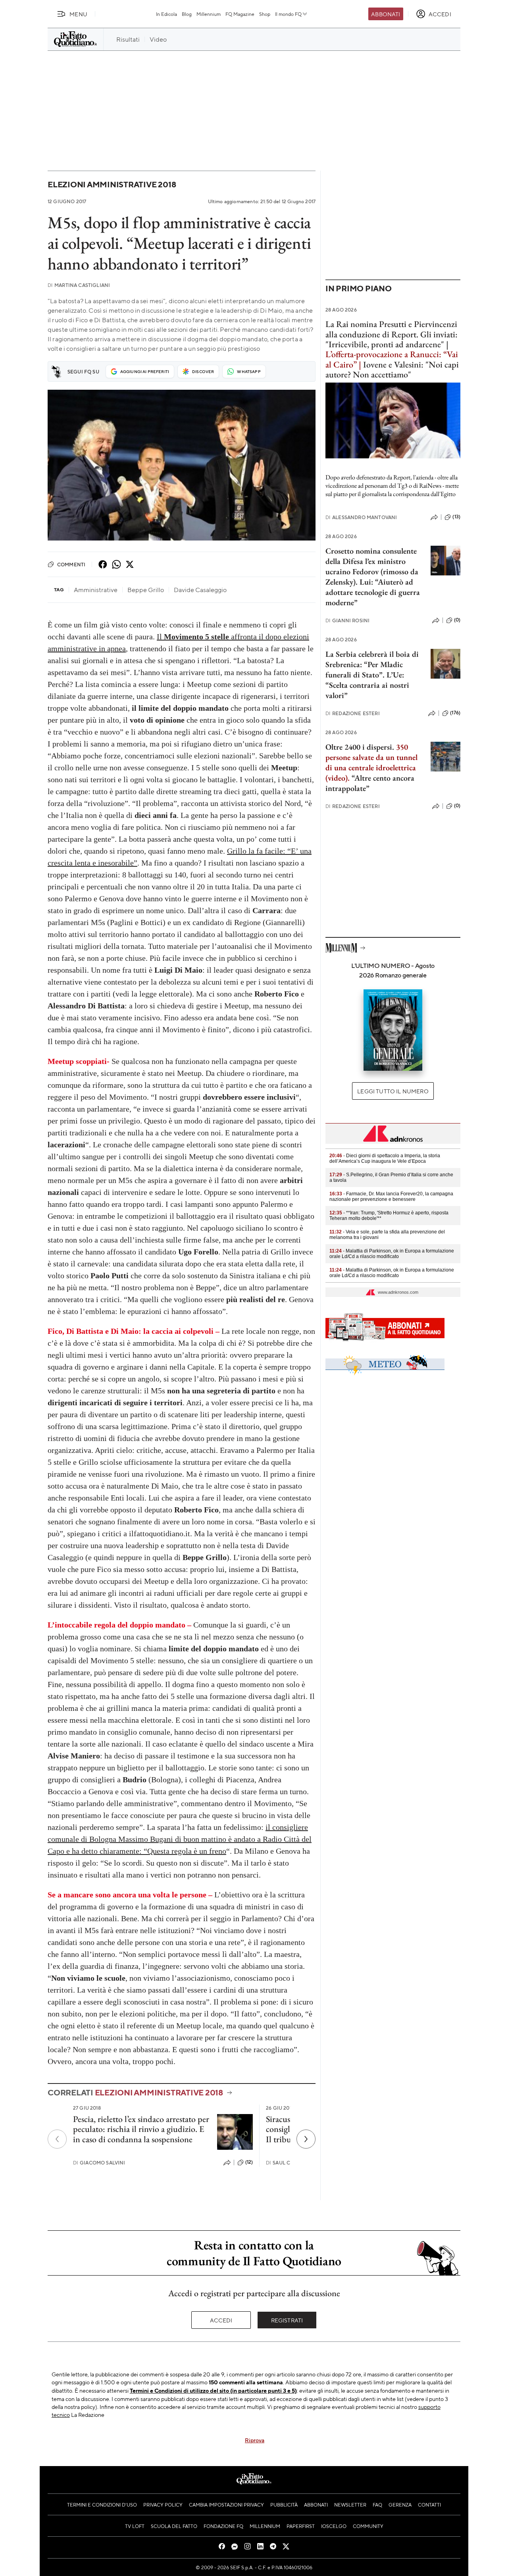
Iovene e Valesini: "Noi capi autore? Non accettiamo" (392, 369)
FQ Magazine (240, 14)
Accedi (221, 2320)
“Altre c (364, 778)
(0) (457, 620)
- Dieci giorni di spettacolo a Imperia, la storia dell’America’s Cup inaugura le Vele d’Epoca (385, 1158)
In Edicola (166, 14)
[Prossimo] (306, 2139)
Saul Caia (282, 2163)
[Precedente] (57, 2139)
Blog (187, 14)
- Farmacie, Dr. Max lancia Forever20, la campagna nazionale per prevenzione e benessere (391, 1197)
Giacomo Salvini (99, 2163)
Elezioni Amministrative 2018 (112, 184)
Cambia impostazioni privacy (226, 2505)
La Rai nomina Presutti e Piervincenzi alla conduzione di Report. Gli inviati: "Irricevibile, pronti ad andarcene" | (392, 334)
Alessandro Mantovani (361, 517)
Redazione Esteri (353, 713)
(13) (456, 517)
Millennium (209, 14)
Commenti (71, 564)
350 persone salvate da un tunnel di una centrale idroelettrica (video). (371, 762)
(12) (249, 2162)
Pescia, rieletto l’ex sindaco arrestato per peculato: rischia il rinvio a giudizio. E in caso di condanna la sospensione (141, 2129)
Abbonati (386, 14)
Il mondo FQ (288, 14)
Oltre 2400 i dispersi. (360, 747)
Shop (265, 14)
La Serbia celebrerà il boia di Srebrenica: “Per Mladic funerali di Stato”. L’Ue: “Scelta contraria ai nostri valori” (372, 675)
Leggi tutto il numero (393, 1091)
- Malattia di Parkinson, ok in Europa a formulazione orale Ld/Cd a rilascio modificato (392, 1254)
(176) (455, 713)
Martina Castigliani (79, 285)
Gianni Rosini (347, 620)
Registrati (287, 2320)
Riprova (255, 2440)
